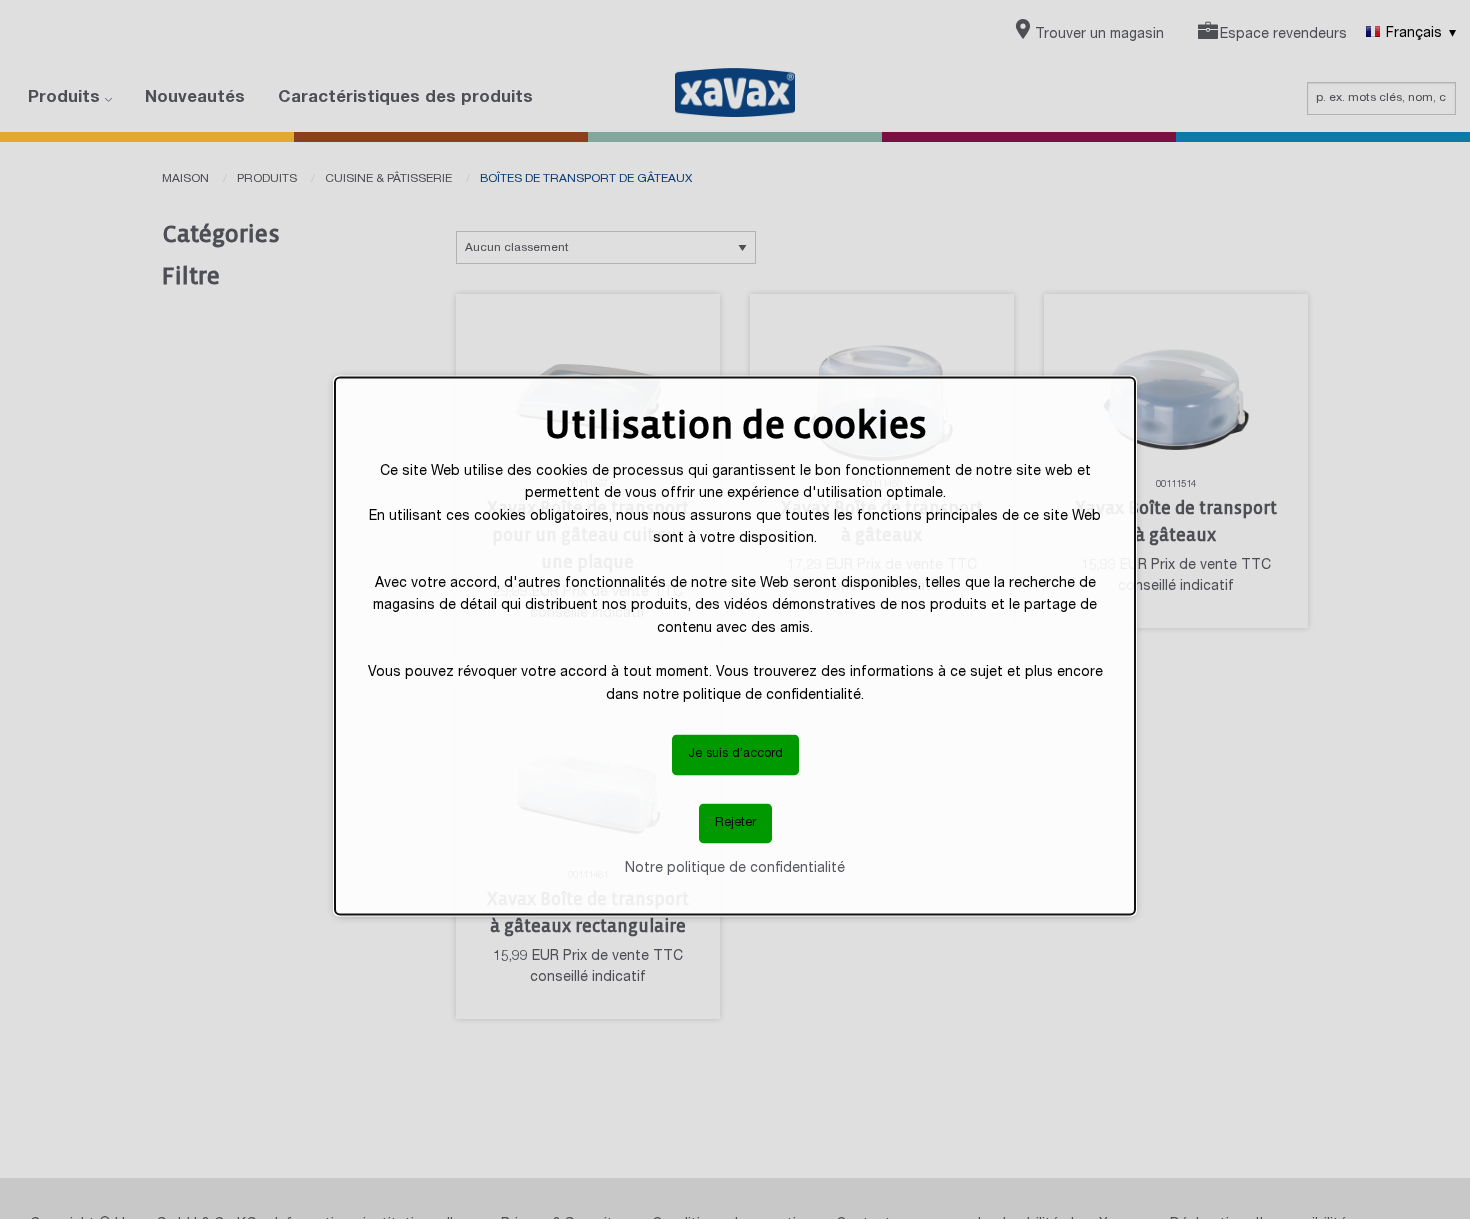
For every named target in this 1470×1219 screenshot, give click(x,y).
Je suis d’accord (735, 754)
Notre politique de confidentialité (735, 869)
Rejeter (735, 822)
